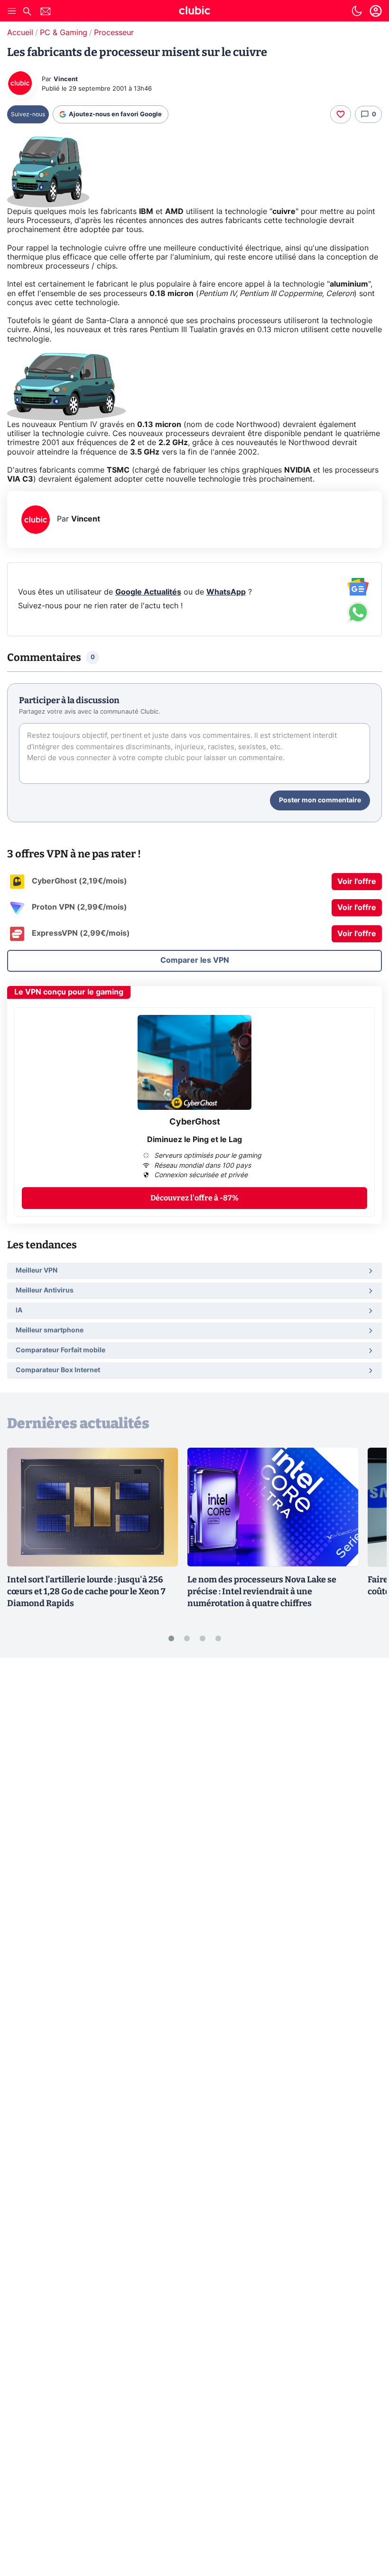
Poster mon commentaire (320, 800)
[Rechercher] (27, 13)
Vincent (66, 79)
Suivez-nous (28, 114)
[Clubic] (194, 12)
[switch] (357, 11)
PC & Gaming (64, 33)
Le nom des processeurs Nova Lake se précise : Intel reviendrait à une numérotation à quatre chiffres (262, 1591)
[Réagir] (341, 114)
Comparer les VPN (195, 960)
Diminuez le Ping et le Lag (194, 1140)
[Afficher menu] (12, 11)
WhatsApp (226, 592)
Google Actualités (148, 592)
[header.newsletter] (46, 13)
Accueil (20, 33)
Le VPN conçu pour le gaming (69, 992)
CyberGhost (195, 1122)
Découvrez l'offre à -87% (194, 1198)
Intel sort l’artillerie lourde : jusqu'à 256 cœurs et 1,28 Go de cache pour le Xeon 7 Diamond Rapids (86, 1591)
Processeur (114, 33)
